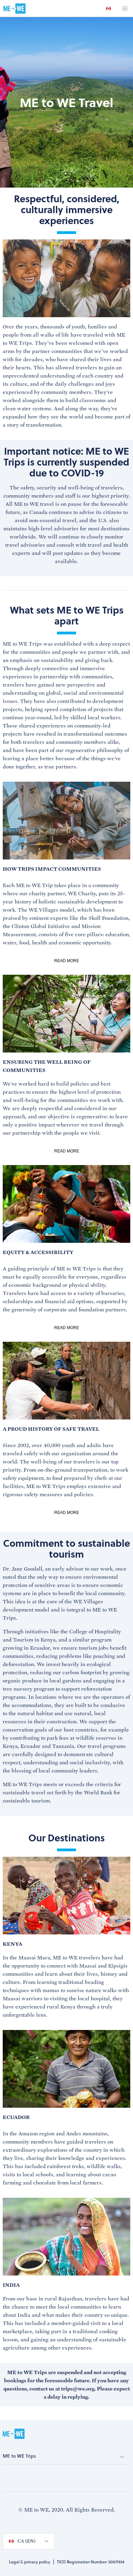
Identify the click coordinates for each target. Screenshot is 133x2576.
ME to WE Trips (19, 2456)
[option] (108, 9)
